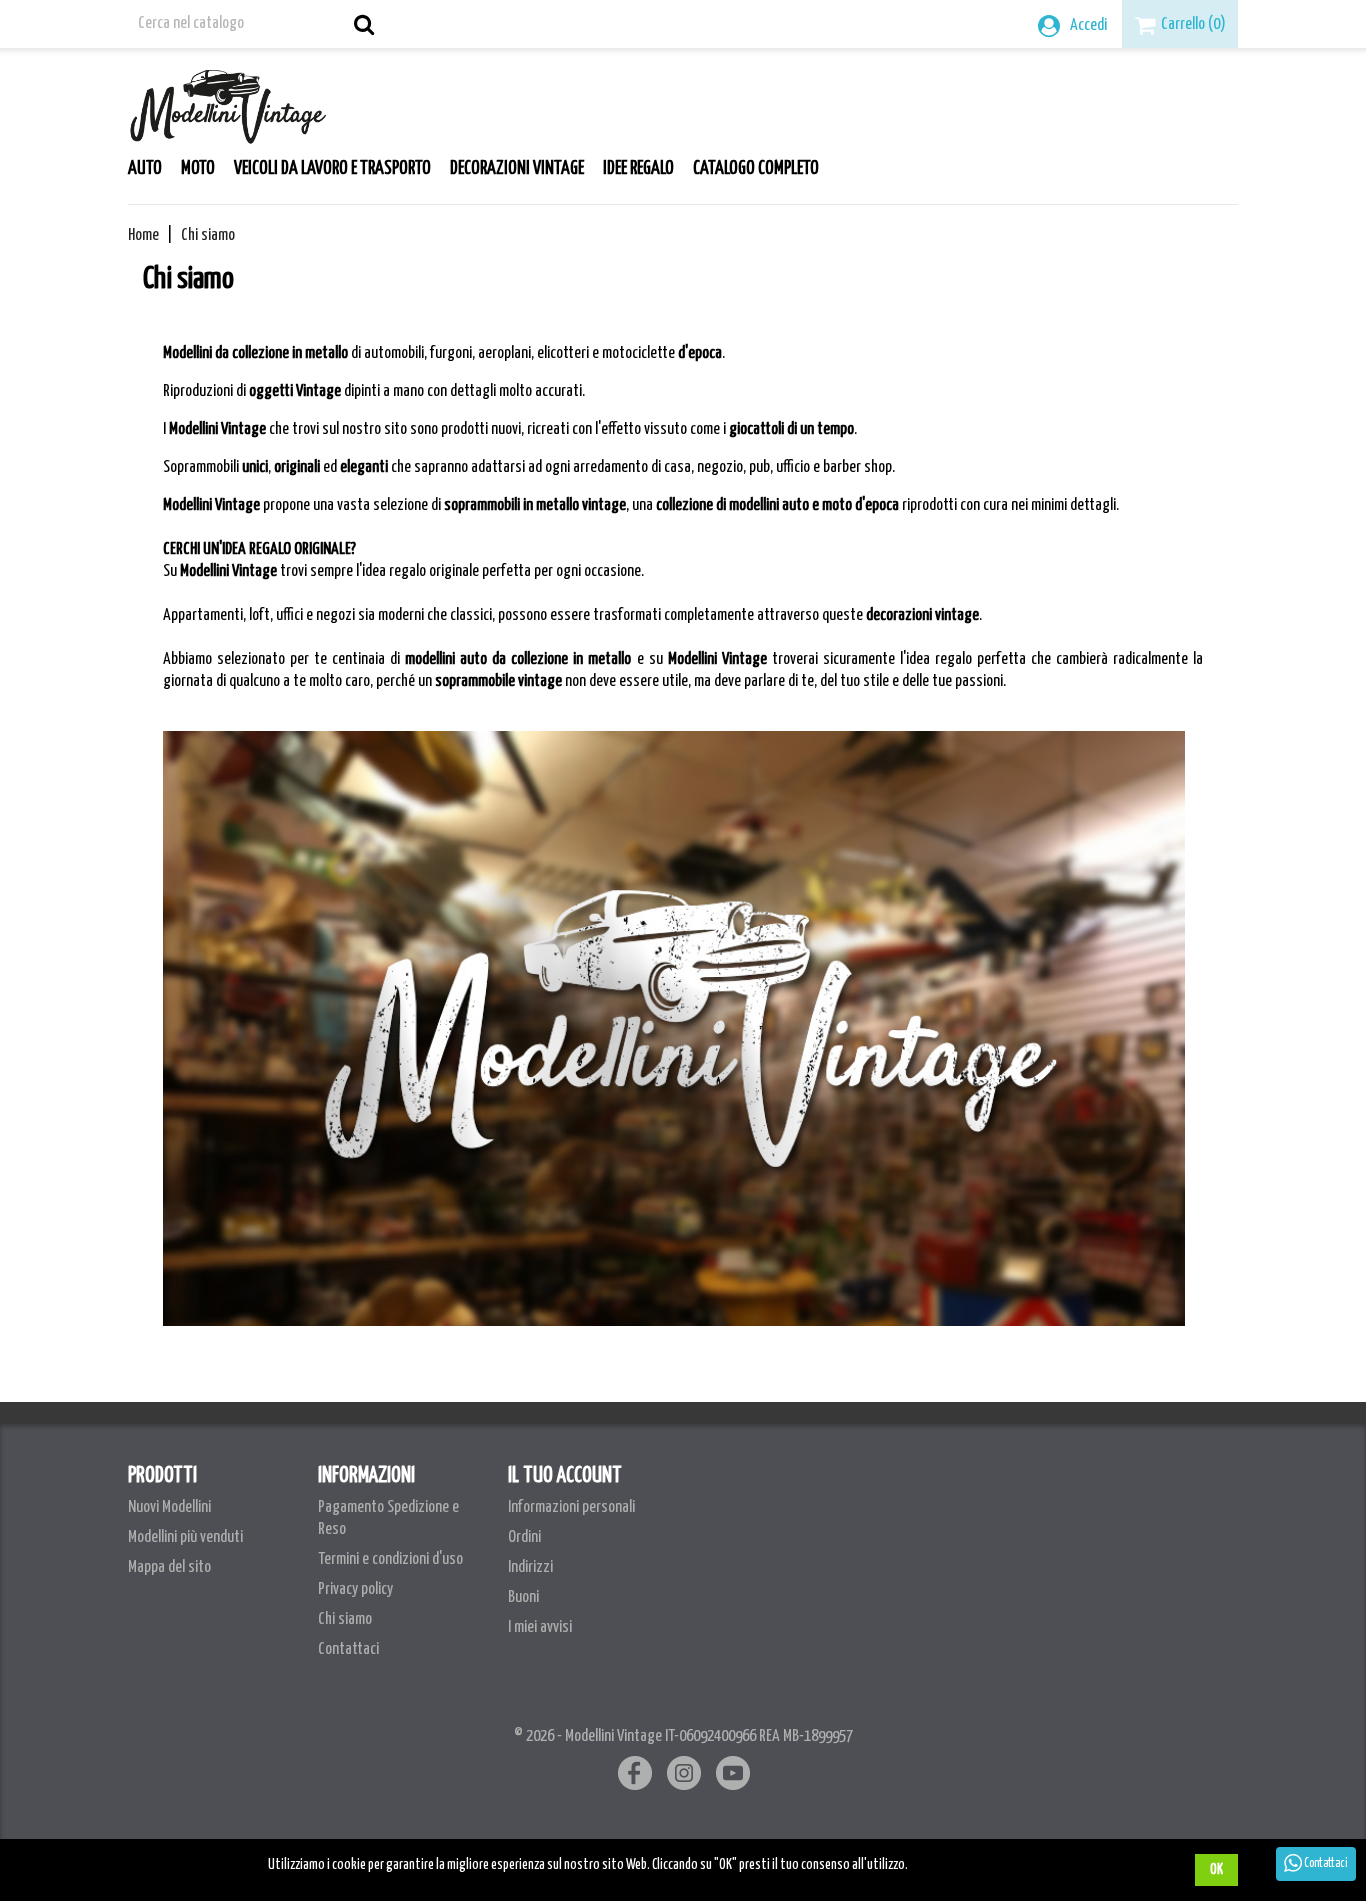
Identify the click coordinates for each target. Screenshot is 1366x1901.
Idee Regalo (638, 169)
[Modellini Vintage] (228, 101)
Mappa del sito (169, 1567)
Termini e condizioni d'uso (390, 1559)
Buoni (523, 1597)
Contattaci (348, 1649)
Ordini (524, 1537)
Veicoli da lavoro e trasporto (332, 169)
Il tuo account (565, 1476)
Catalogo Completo (756, 169)
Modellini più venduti (185, 1537)
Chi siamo (345, 1619)
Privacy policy (355, 1589)
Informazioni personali (571, 1507)
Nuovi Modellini (169, 1507)
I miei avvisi (540, 1627)
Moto (198, 169)
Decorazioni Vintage (517, 169)
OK (1216, 1870)
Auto (145, 169)
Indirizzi (530, 1567)
